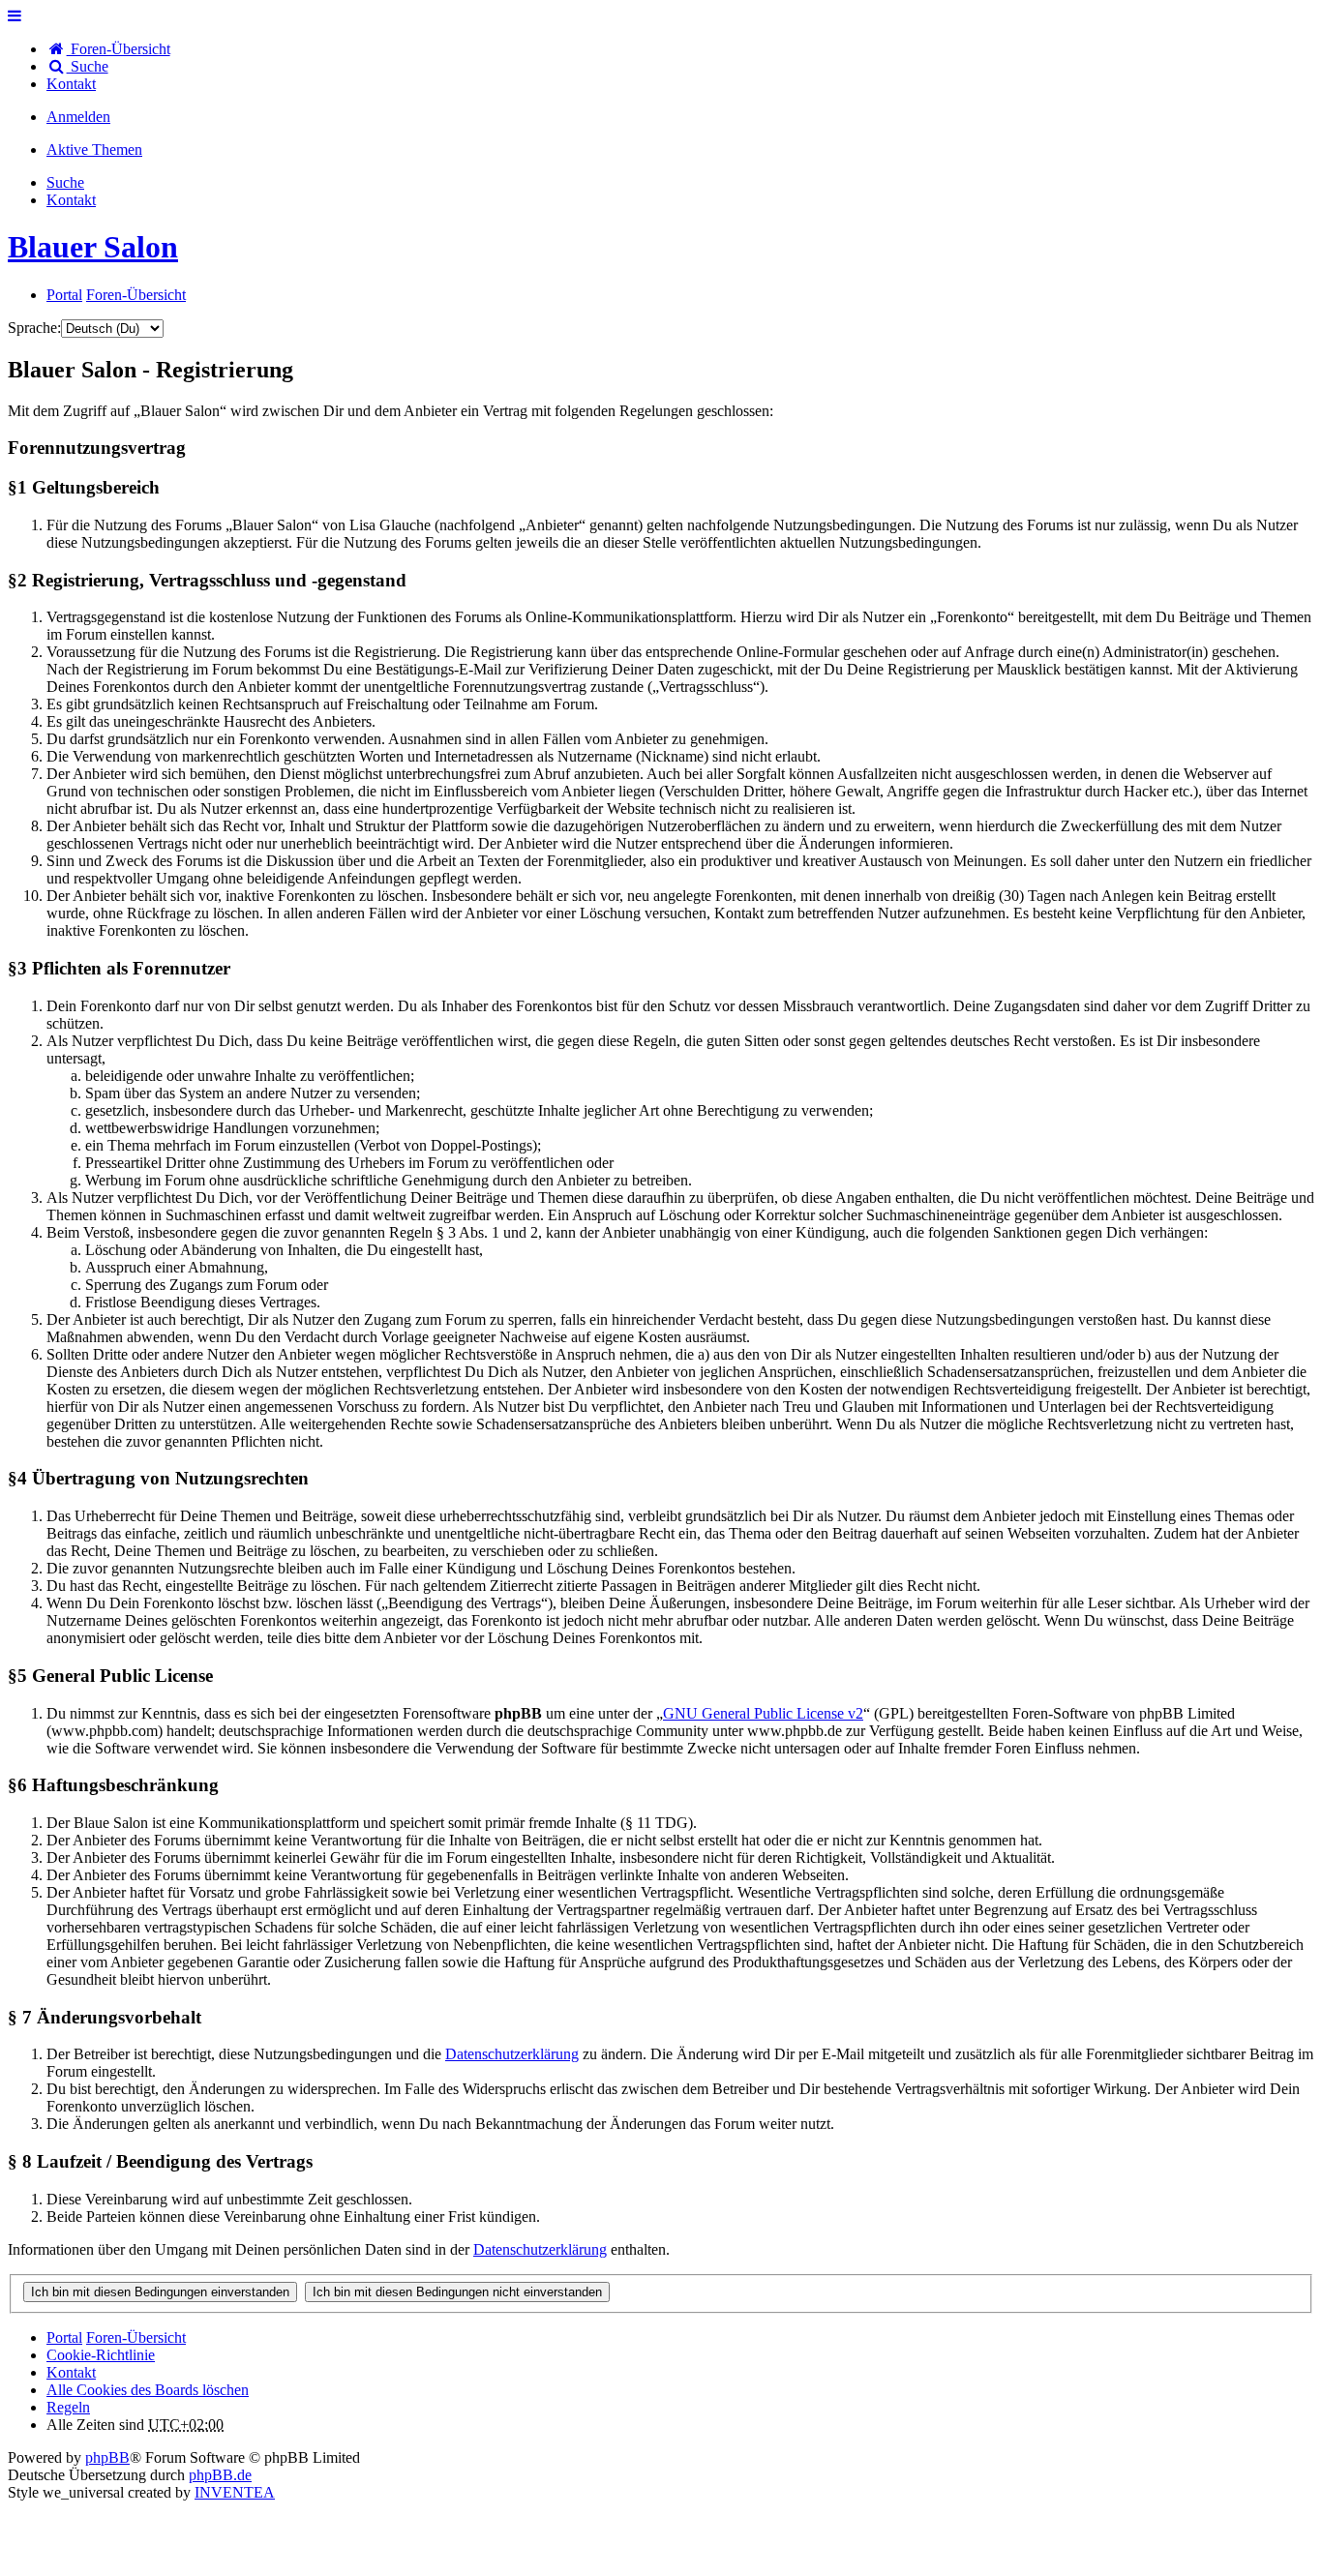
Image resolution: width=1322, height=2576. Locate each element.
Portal (64, 295)
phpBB (107, 2457)
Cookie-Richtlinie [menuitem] (101, 2355)
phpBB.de (220, 2475)
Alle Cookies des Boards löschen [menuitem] (148, 2390)
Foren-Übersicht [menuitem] (119, 49)
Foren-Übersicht (136, 2337)
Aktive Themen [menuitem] (94, 150)
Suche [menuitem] (88, 66)
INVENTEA (235, 2492)
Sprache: (34, 328)
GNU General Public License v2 (763, 1713)
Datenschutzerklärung (512, 2054)
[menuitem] (71, 84)
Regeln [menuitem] (68, 2407)
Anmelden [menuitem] (78, 117)
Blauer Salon (93, 247)
